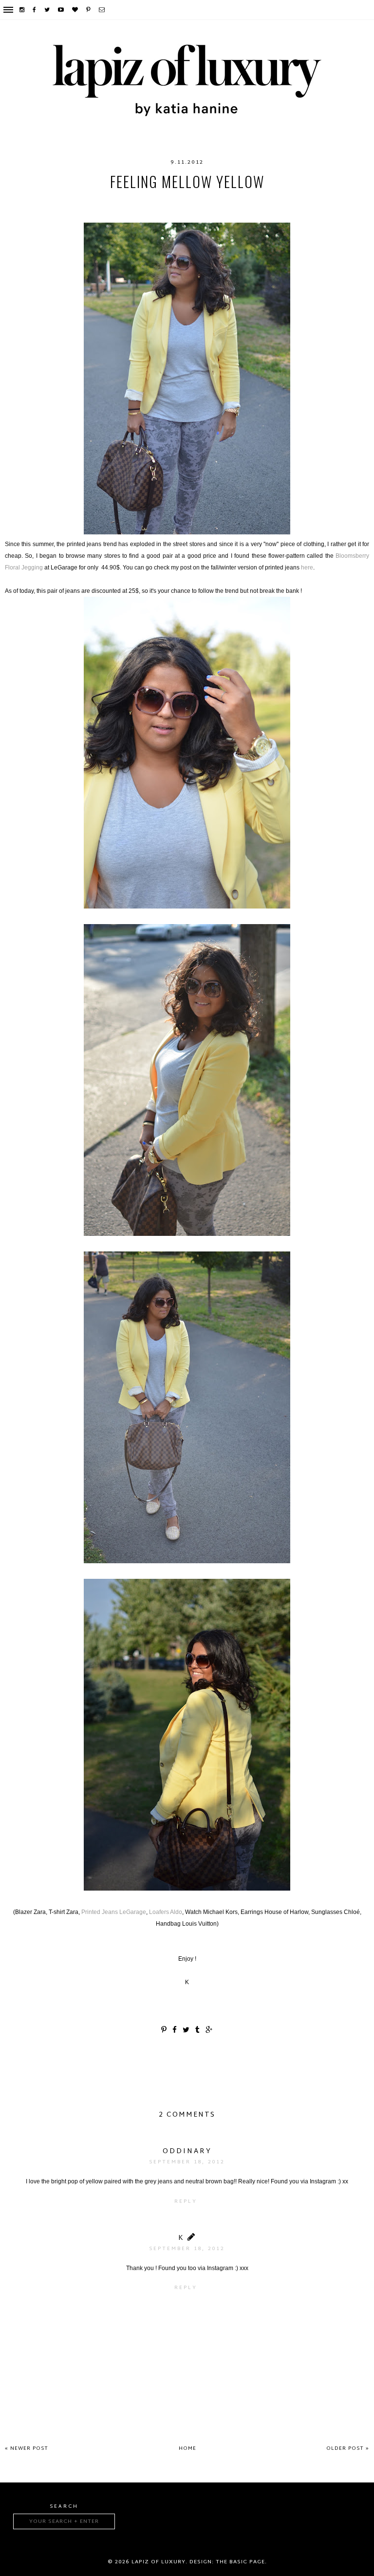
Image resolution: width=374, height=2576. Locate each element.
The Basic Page (240, 2562)
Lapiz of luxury (159, 2562)
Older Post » (348, 2449)
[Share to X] (187, 2031)
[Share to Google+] (209, 2031)
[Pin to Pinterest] (164, 2031)
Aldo (44, 201)
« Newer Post (27, 2449)
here (307, 568)
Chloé (72, 201)
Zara (330, 201)
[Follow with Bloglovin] (75, 10)
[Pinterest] (89, 10)
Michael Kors (288, 201)
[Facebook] (35, 10)
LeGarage (178, 201)
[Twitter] (47, 10)
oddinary (187, 2151)
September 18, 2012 (187, 2162)
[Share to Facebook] (175, 2031)
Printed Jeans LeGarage (114, 1912)
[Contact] (102, 10)
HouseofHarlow (122, 201)
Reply (186, 2202)
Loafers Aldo (166, 1912)
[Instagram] (22, 10)
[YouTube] (61, 10)
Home (187, 2449)
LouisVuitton (229, 201)
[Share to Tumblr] (198, 2031)
